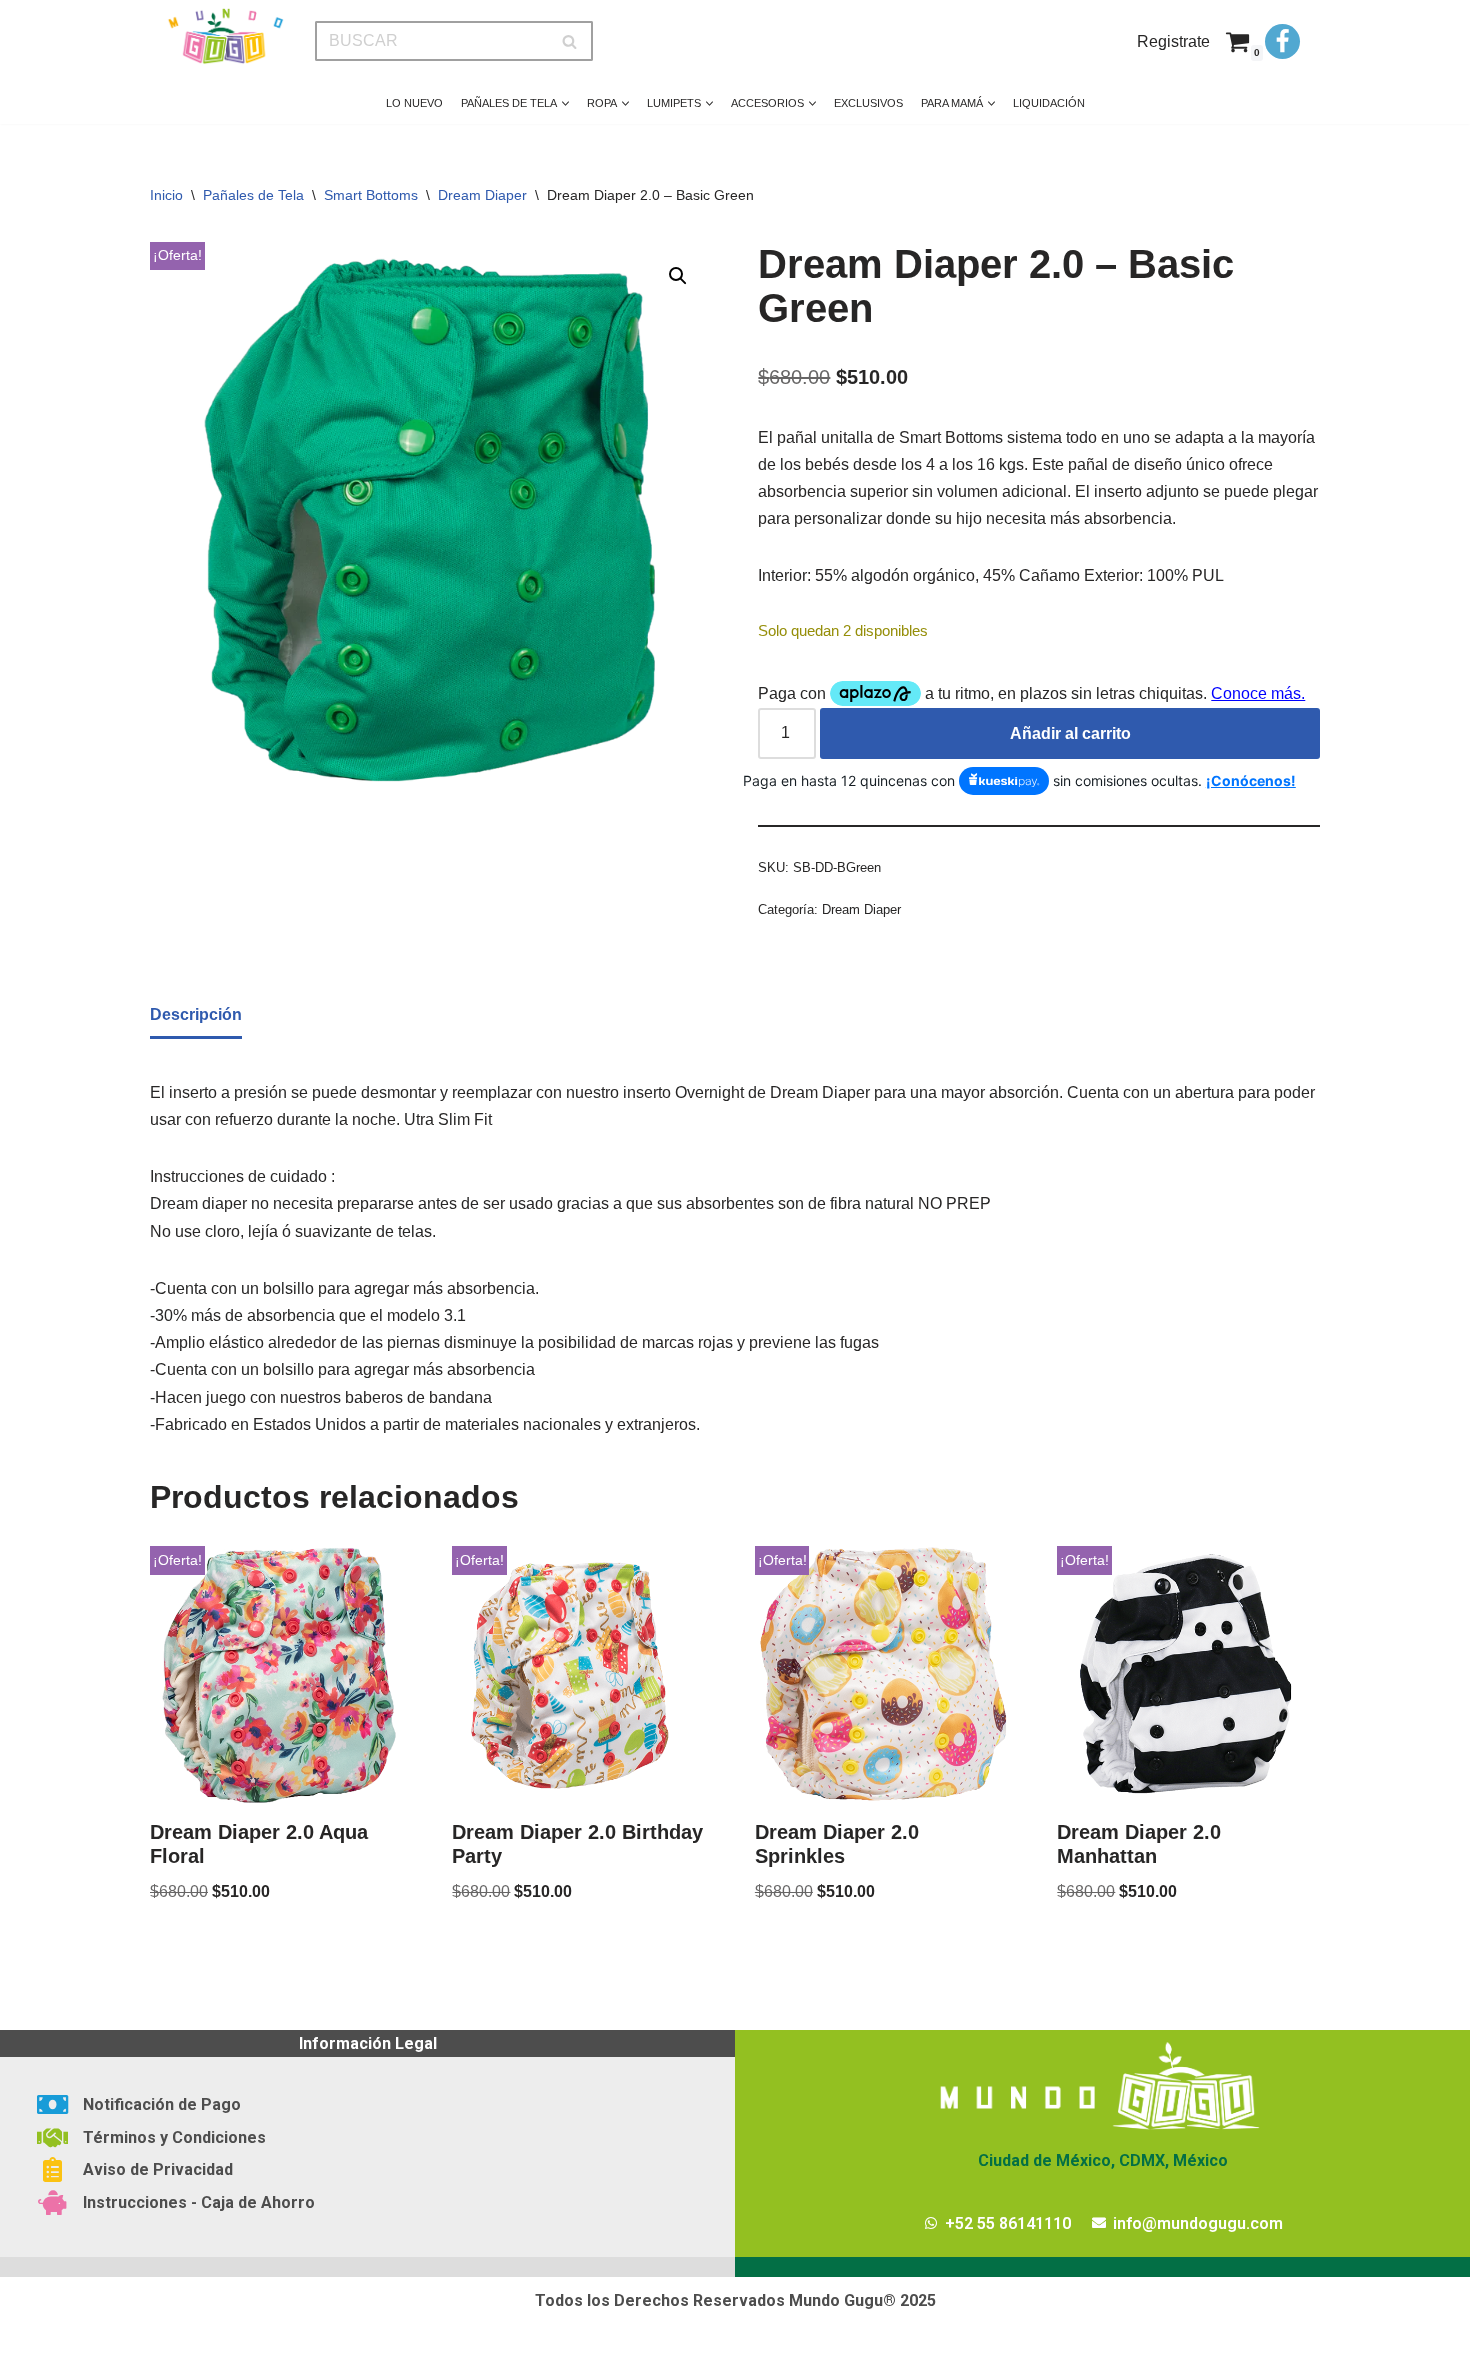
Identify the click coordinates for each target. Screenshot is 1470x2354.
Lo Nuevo (414, 103)
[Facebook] (1282, 41)
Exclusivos (868, 103)
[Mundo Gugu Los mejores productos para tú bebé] (225, 36)
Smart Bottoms (371, 195)
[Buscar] (570, 41)
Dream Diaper (482, 195)
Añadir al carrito (1070, 733)
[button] (565, 103)
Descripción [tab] (196, 1014)
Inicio (166, 195)
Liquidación (1049, 103)
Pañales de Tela (253, 195)
